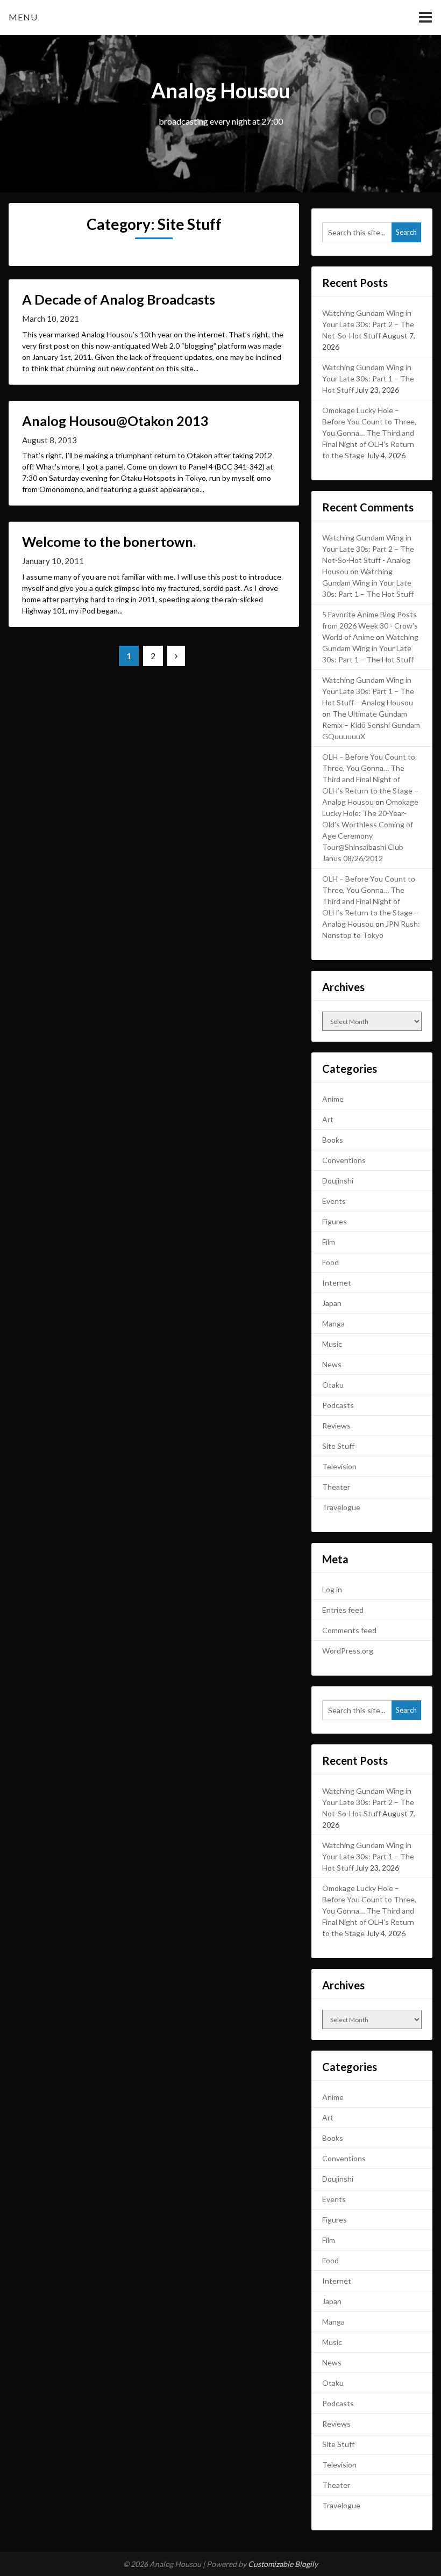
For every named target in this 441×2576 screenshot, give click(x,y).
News (332, 1364)
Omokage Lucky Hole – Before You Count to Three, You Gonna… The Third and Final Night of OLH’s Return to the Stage (369, 433)
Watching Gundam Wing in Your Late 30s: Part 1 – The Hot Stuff (368, 378)
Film (329, 1242)
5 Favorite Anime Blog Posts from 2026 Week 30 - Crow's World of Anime (370, 626)
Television (339, 1466)
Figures (335, 1221)
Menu (23, 17)
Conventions (344, 1160)
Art (328, 1119)
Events (334, 1201)
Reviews (336, 1426)
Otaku (333, 1385)
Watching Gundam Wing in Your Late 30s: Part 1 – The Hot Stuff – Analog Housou (368, 691)
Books (333, 1140)
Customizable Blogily (283, 2564)
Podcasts (338, 1405)
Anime (333, 1099)
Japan (332, 1303)
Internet (337, 1283)
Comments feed (349, 1630)
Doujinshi (338, 1181)
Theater (336, 1487)
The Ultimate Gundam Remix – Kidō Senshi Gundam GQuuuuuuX (371, 725)
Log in (332, 1589)
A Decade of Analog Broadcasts (119, 299)
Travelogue (341, 1507)
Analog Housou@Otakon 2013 (115, 421)
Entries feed (343, 1610)
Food (330, 1262)
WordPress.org (348, 1651)
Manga (333, 1323)
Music (332, 1344)
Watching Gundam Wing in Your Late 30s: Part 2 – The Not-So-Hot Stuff (368, 324)
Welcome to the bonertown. (109, 542)
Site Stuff (338, 1446)
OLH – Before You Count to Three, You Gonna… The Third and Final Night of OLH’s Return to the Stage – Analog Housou (370, 779)
